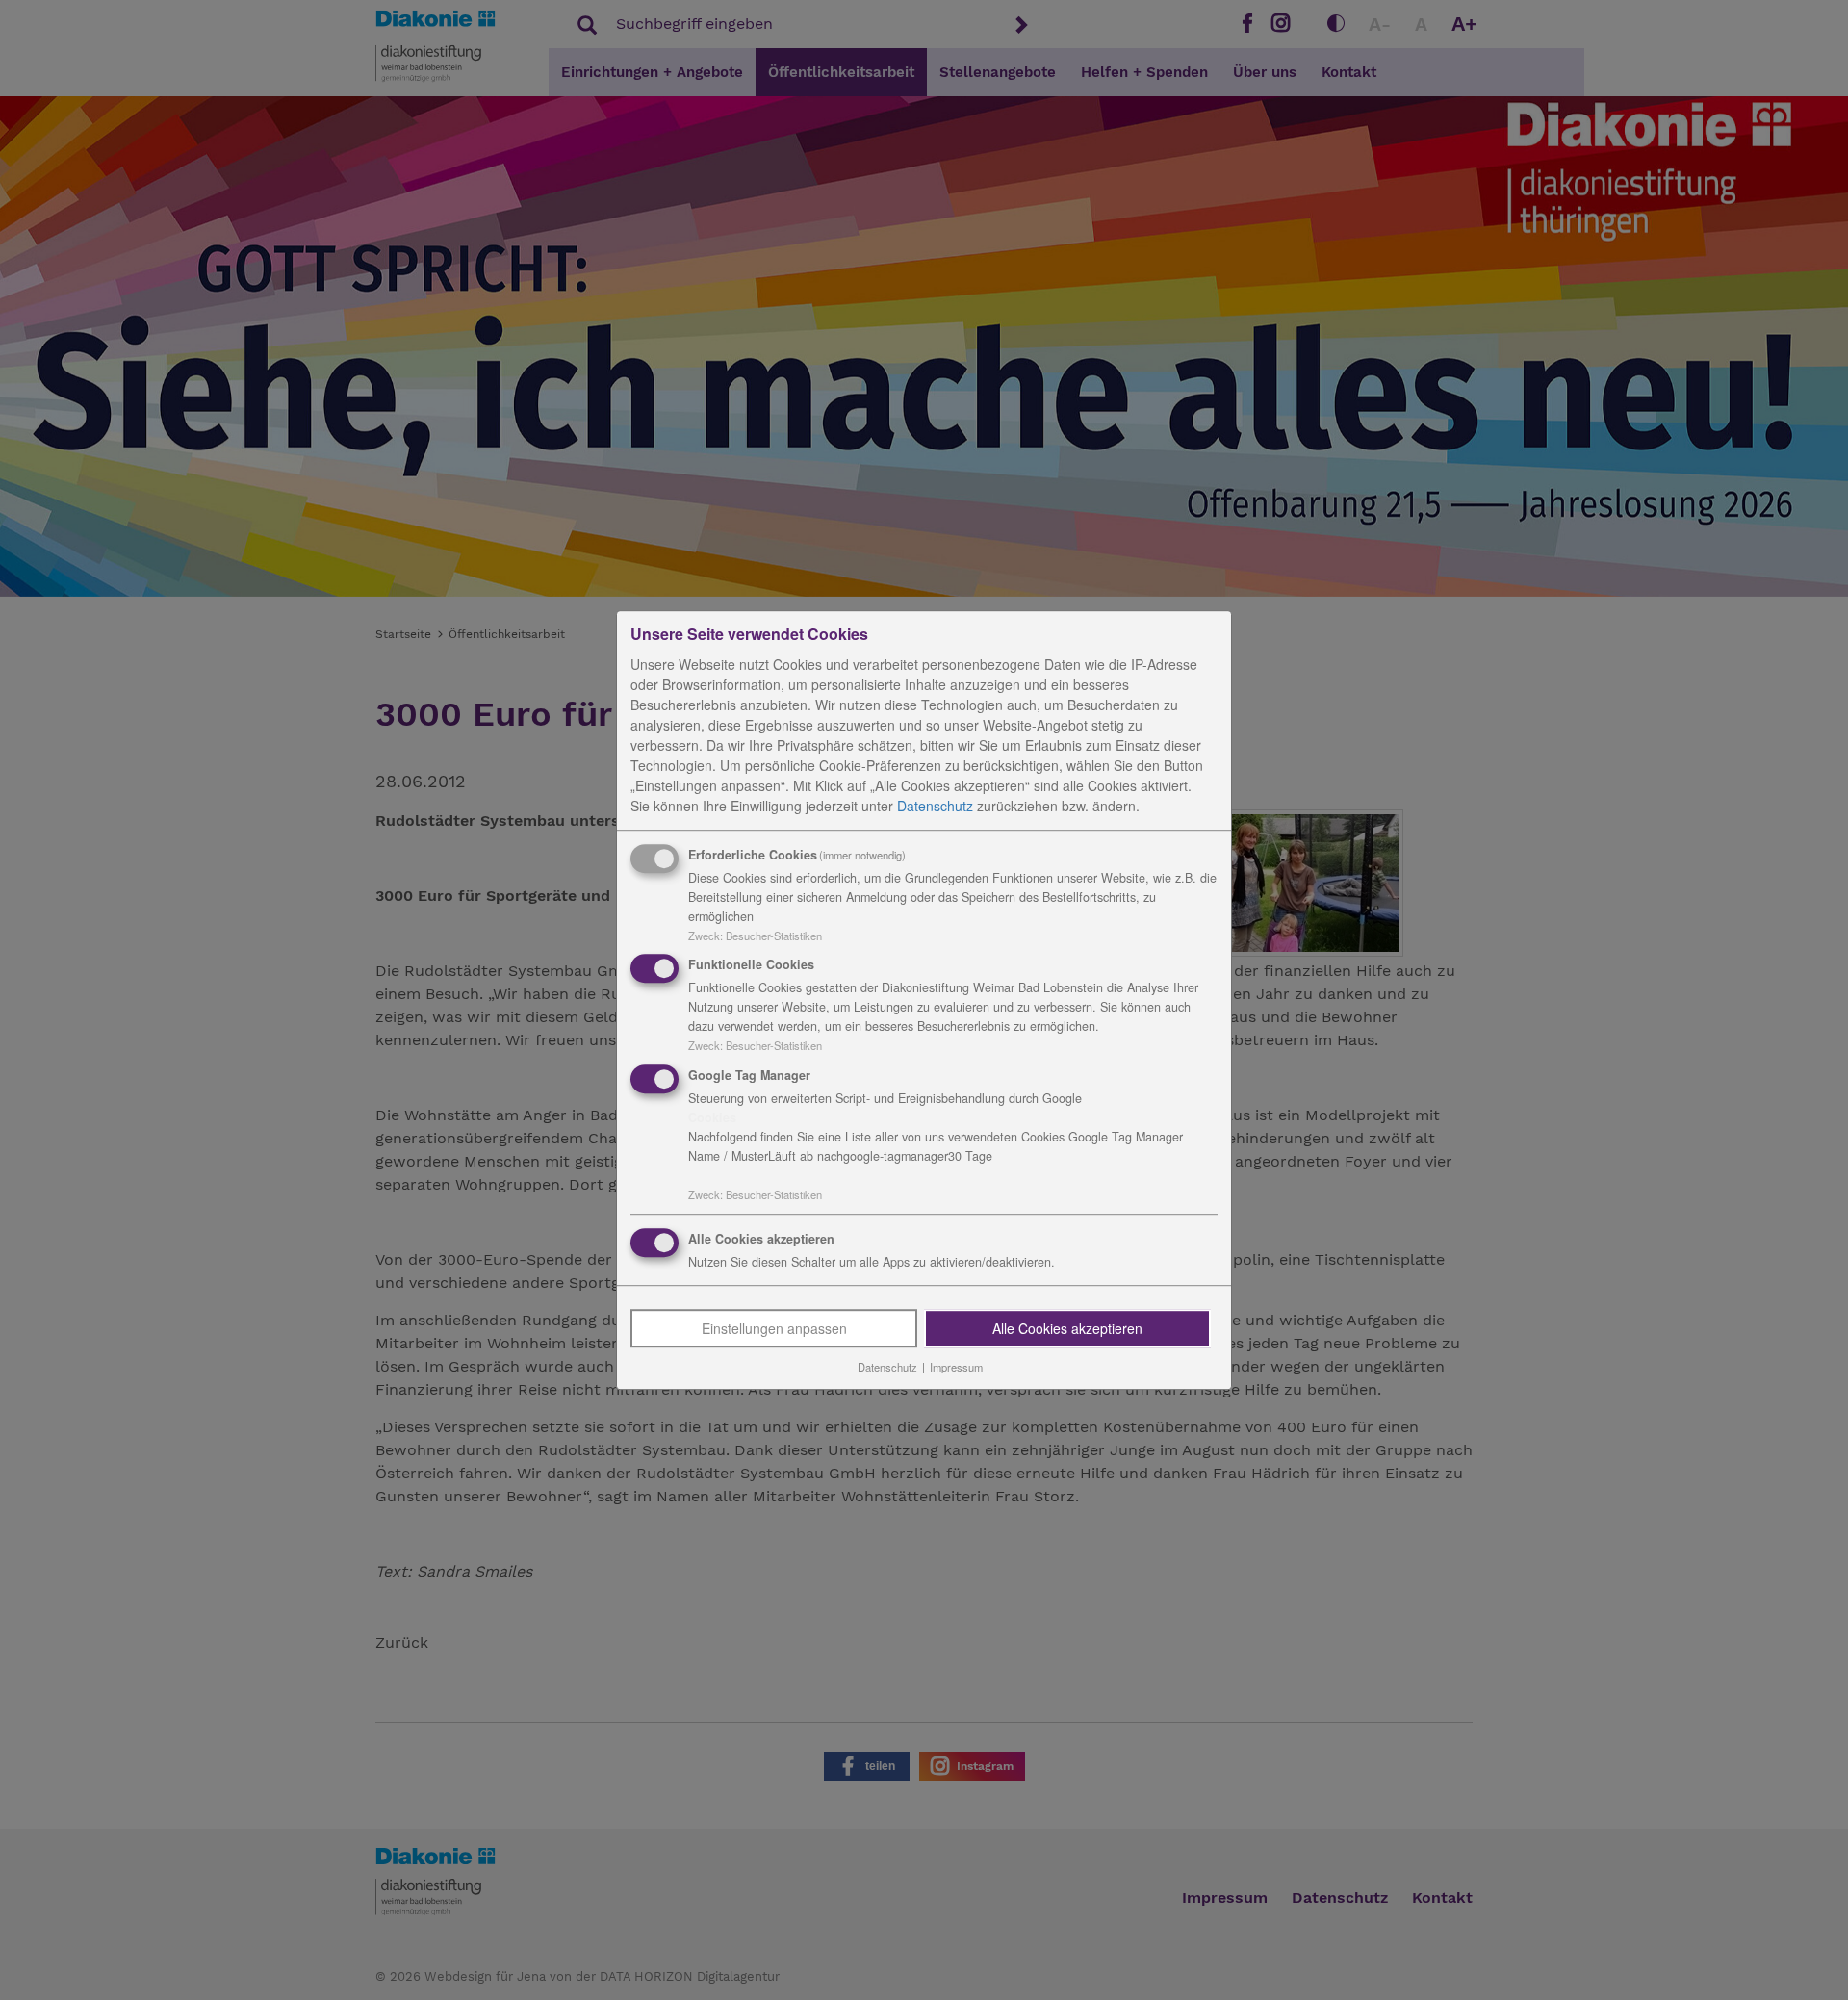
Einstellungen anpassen (774, 1328)
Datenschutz (935, 806)
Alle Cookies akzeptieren (1067, 1328)
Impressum (956, 1367)
